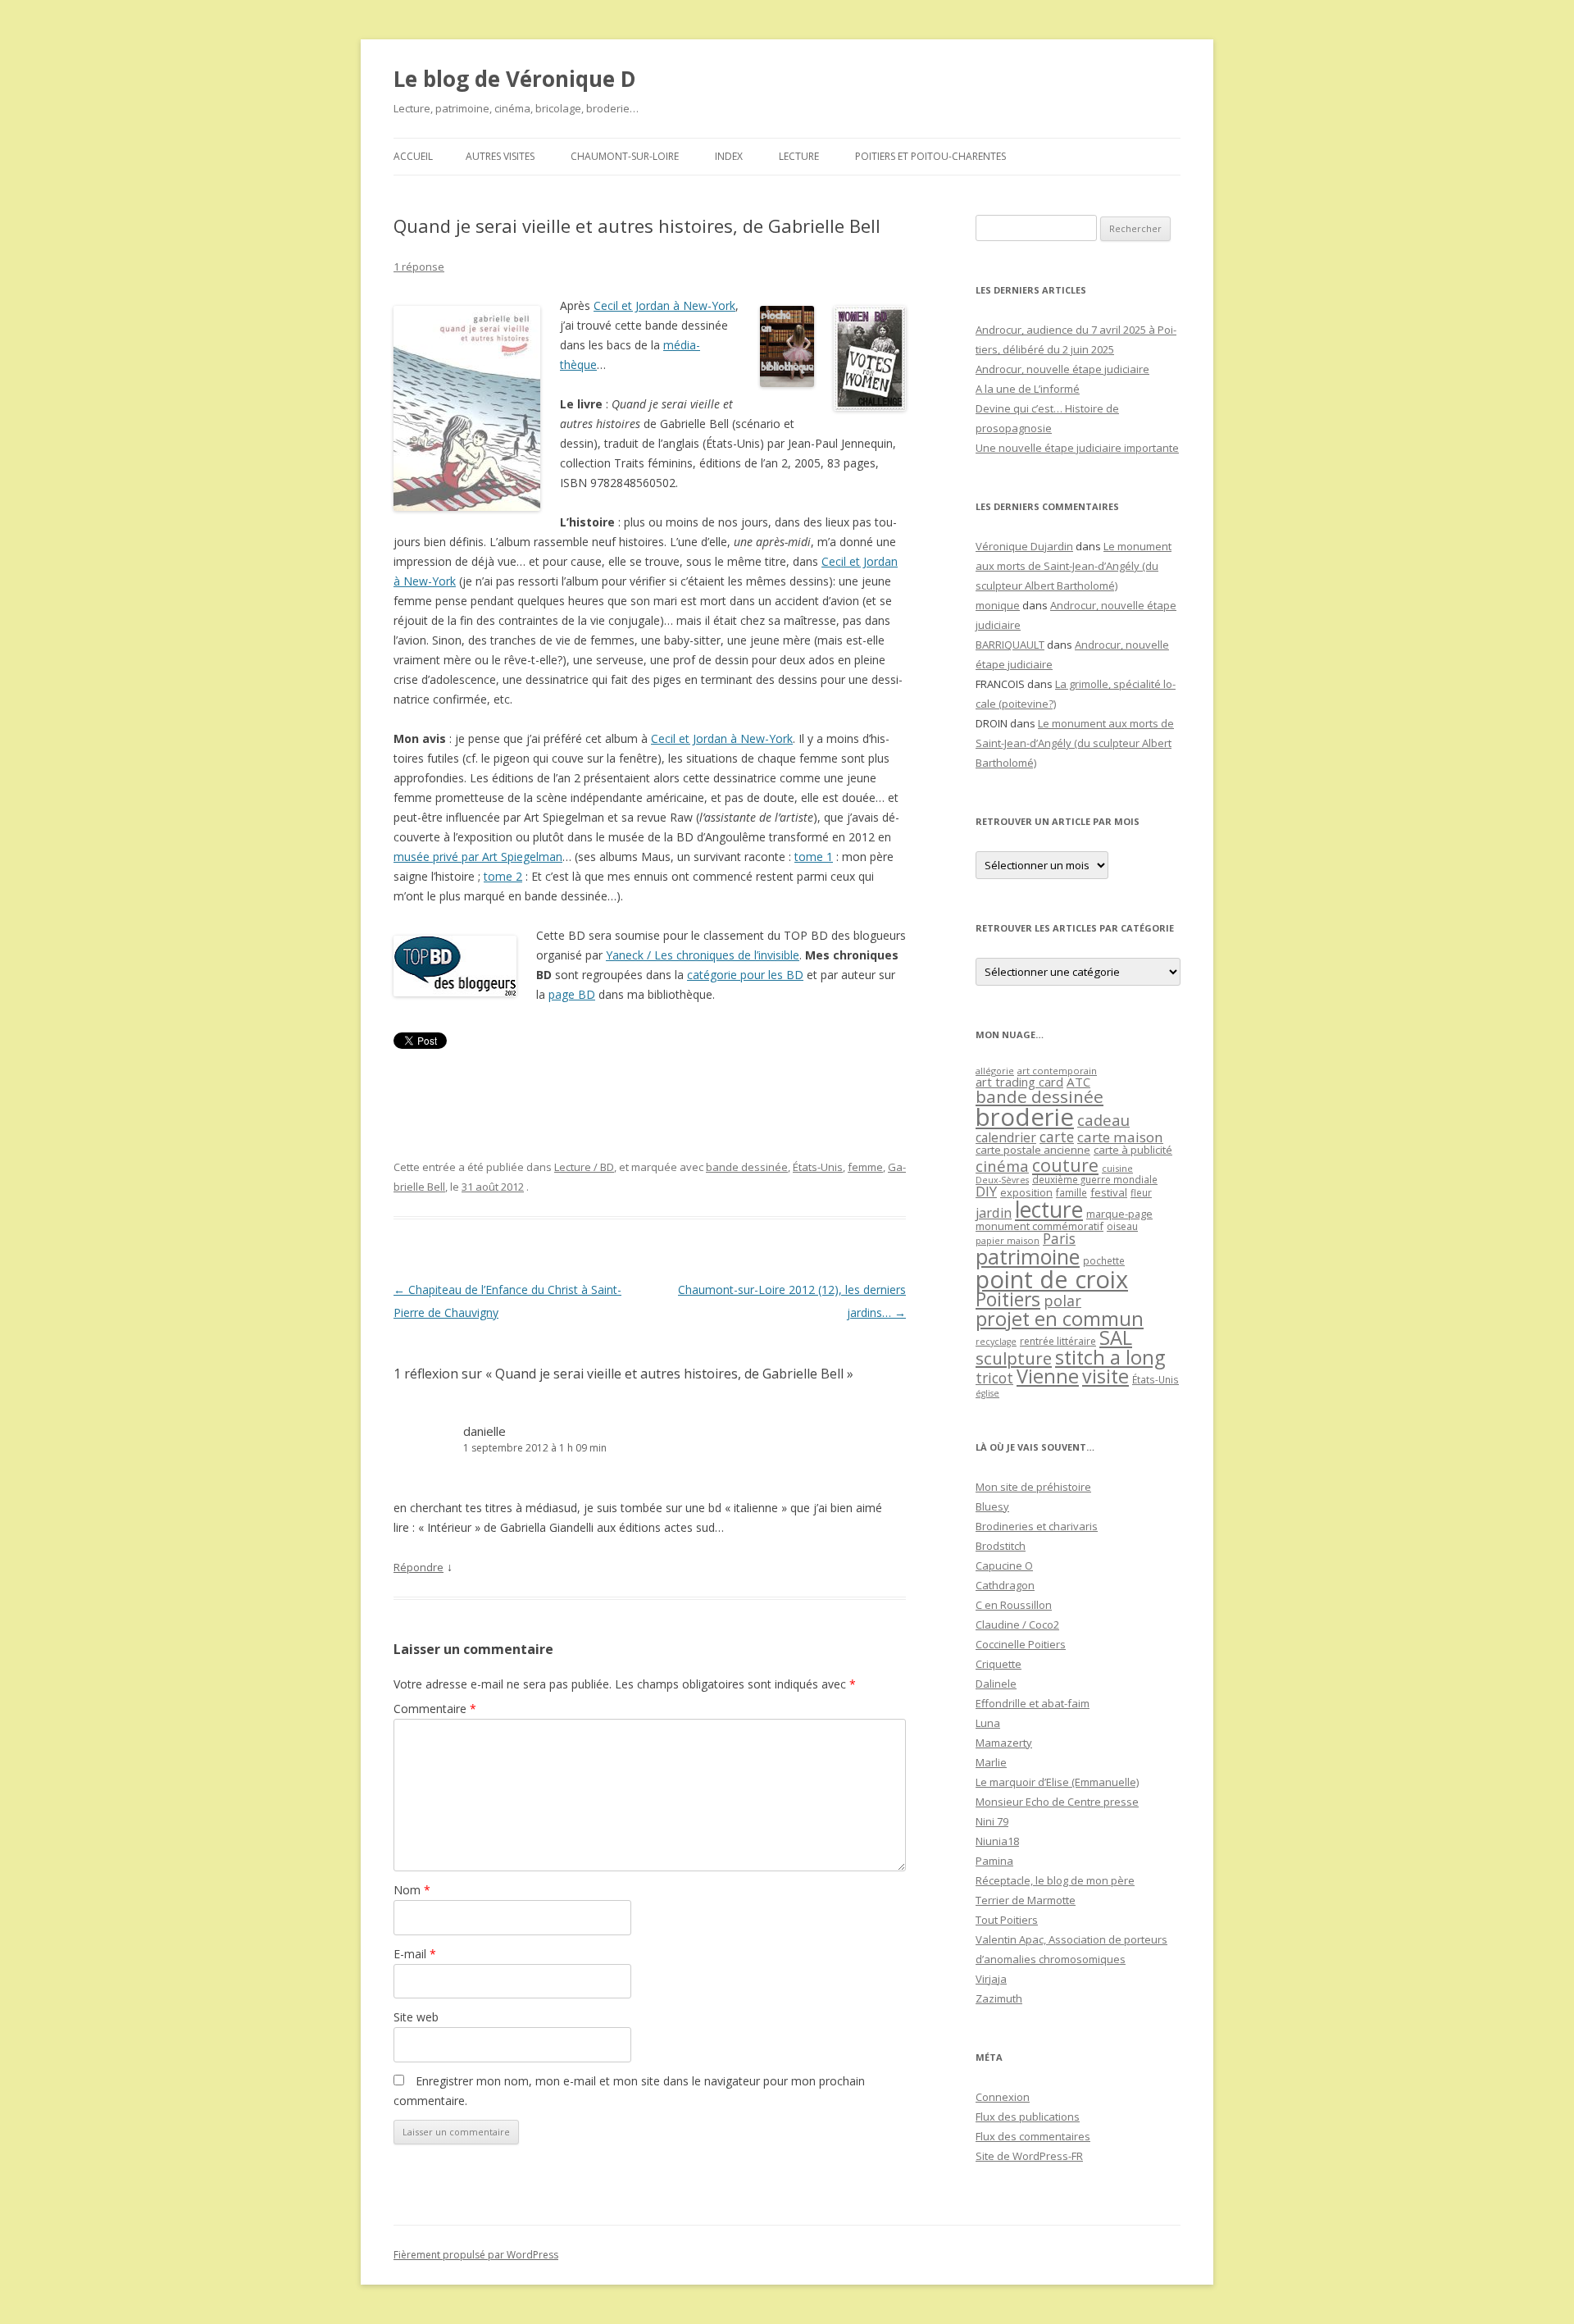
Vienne (1048, 1376)
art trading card (1019, 1082)
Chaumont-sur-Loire (625, 156)
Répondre (419, 1567)
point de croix (1052, 1279)
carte (1057, 1137)
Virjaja (991, 1979)
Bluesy (992, 1506)
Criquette (999, 1664)
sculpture (1014, 1358)
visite (1105, 1376)
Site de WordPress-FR (1029, 2156)
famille (1071, 1192)
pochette (1104, 1261)
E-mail (415, 1954)
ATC (1078, 1082)
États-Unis (818, 1167)
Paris (1059, 1238)
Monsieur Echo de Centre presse (1057, 1802)
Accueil (413, 156)
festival (1109, 1192)
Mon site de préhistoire (1033, 1487)
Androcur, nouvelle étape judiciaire (1062, 369)
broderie (1025, 1117)
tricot (994, 1378)
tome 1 (814, 857)
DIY (986, 1191)
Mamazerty (1004, 1743)
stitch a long (1110, 1357)
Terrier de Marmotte (1026, 1900)
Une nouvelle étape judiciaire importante (1077, 448)
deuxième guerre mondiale (1095, 1180)
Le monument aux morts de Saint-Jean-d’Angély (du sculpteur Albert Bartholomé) (1074, 566)
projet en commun (1060, 1319)
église (987, 1393)
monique (998, 605)
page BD (572, 994)
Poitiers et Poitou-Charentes (930, 156)
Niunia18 (997, 1841)
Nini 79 (992, 1821)
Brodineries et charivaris (1037, 1526)
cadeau (1103, 1120)
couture (1065, 1165)
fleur (1141, 1193)
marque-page (1119, 1214)
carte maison (1120, 1137)
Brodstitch (1001, 1546)
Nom (412, 1890)
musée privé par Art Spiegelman (478, 857)
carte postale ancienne (1033, 1150)
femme (865, 1167)
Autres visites (500, 156)
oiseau (1122, 1226)
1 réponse (419, 267)
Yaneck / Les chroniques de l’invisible (703, 955)
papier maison (1008, 1240)
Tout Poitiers (1007, 1920)
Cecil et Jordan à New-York (664, 305)
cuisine (1117, 1168)
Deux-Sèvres (1002, 1180)
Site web (416, 2017)
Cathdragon (1005, 1585)
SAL (1116, 1337)
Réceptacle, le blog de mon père (1055, 1880)
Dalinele (996, 1684)
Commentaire (435, 1709)
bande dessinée (747, 1167)
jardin (994, 1213)
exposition (1026, 1192)
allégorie (995, 1071)
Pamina (994, 1861)
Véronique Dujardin (1024, 546)
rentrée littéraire (1058, 1341)
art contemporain (1057, 1071)
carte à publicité (1133, 1150)
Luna (988, 1723)
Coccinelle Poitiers (1021, 1644)
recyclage (996, 1342)
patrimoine (1028, 1256)
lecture (1049, 1210)
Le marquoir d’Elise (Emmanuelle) (1057, 1782)
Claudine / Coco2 (1017, 1625)
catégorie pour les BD (745, 975)
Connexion (1003, 2097)
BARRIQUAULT (1010, 645)
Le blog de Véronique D (515, 79)
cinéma (1002, 1166)
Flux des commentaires (1033, 2136)
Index (729, 156)
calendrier (1006, 1137)
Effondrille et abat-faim (1033, 1703)
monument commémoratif (1039, 1226)
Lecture (799, 156)
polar (1062, 1301)
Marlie (991, 1762)
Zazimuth (999, 1998)
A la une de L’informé (1028, 389)
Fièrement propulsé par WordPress (476, 2255)
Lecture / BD (584, 1167)
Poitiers (1008, 1299)
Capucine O (1004, 1565)
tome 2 (503, 876)
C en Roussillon (1014, 1605)
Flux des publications (1028, 2117)
